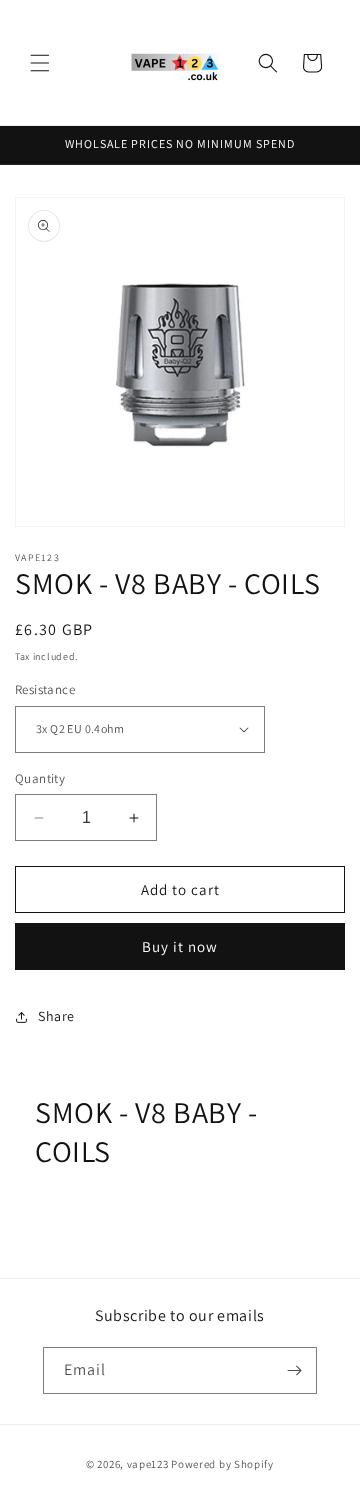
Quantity (40, 778)
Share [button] (56, 1016)
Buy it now (180, 946)
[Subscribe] (294, 1370)
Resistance (45, 689)
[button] (40, 63)
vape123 (148, 1464)
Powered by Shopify (222, 1464)
